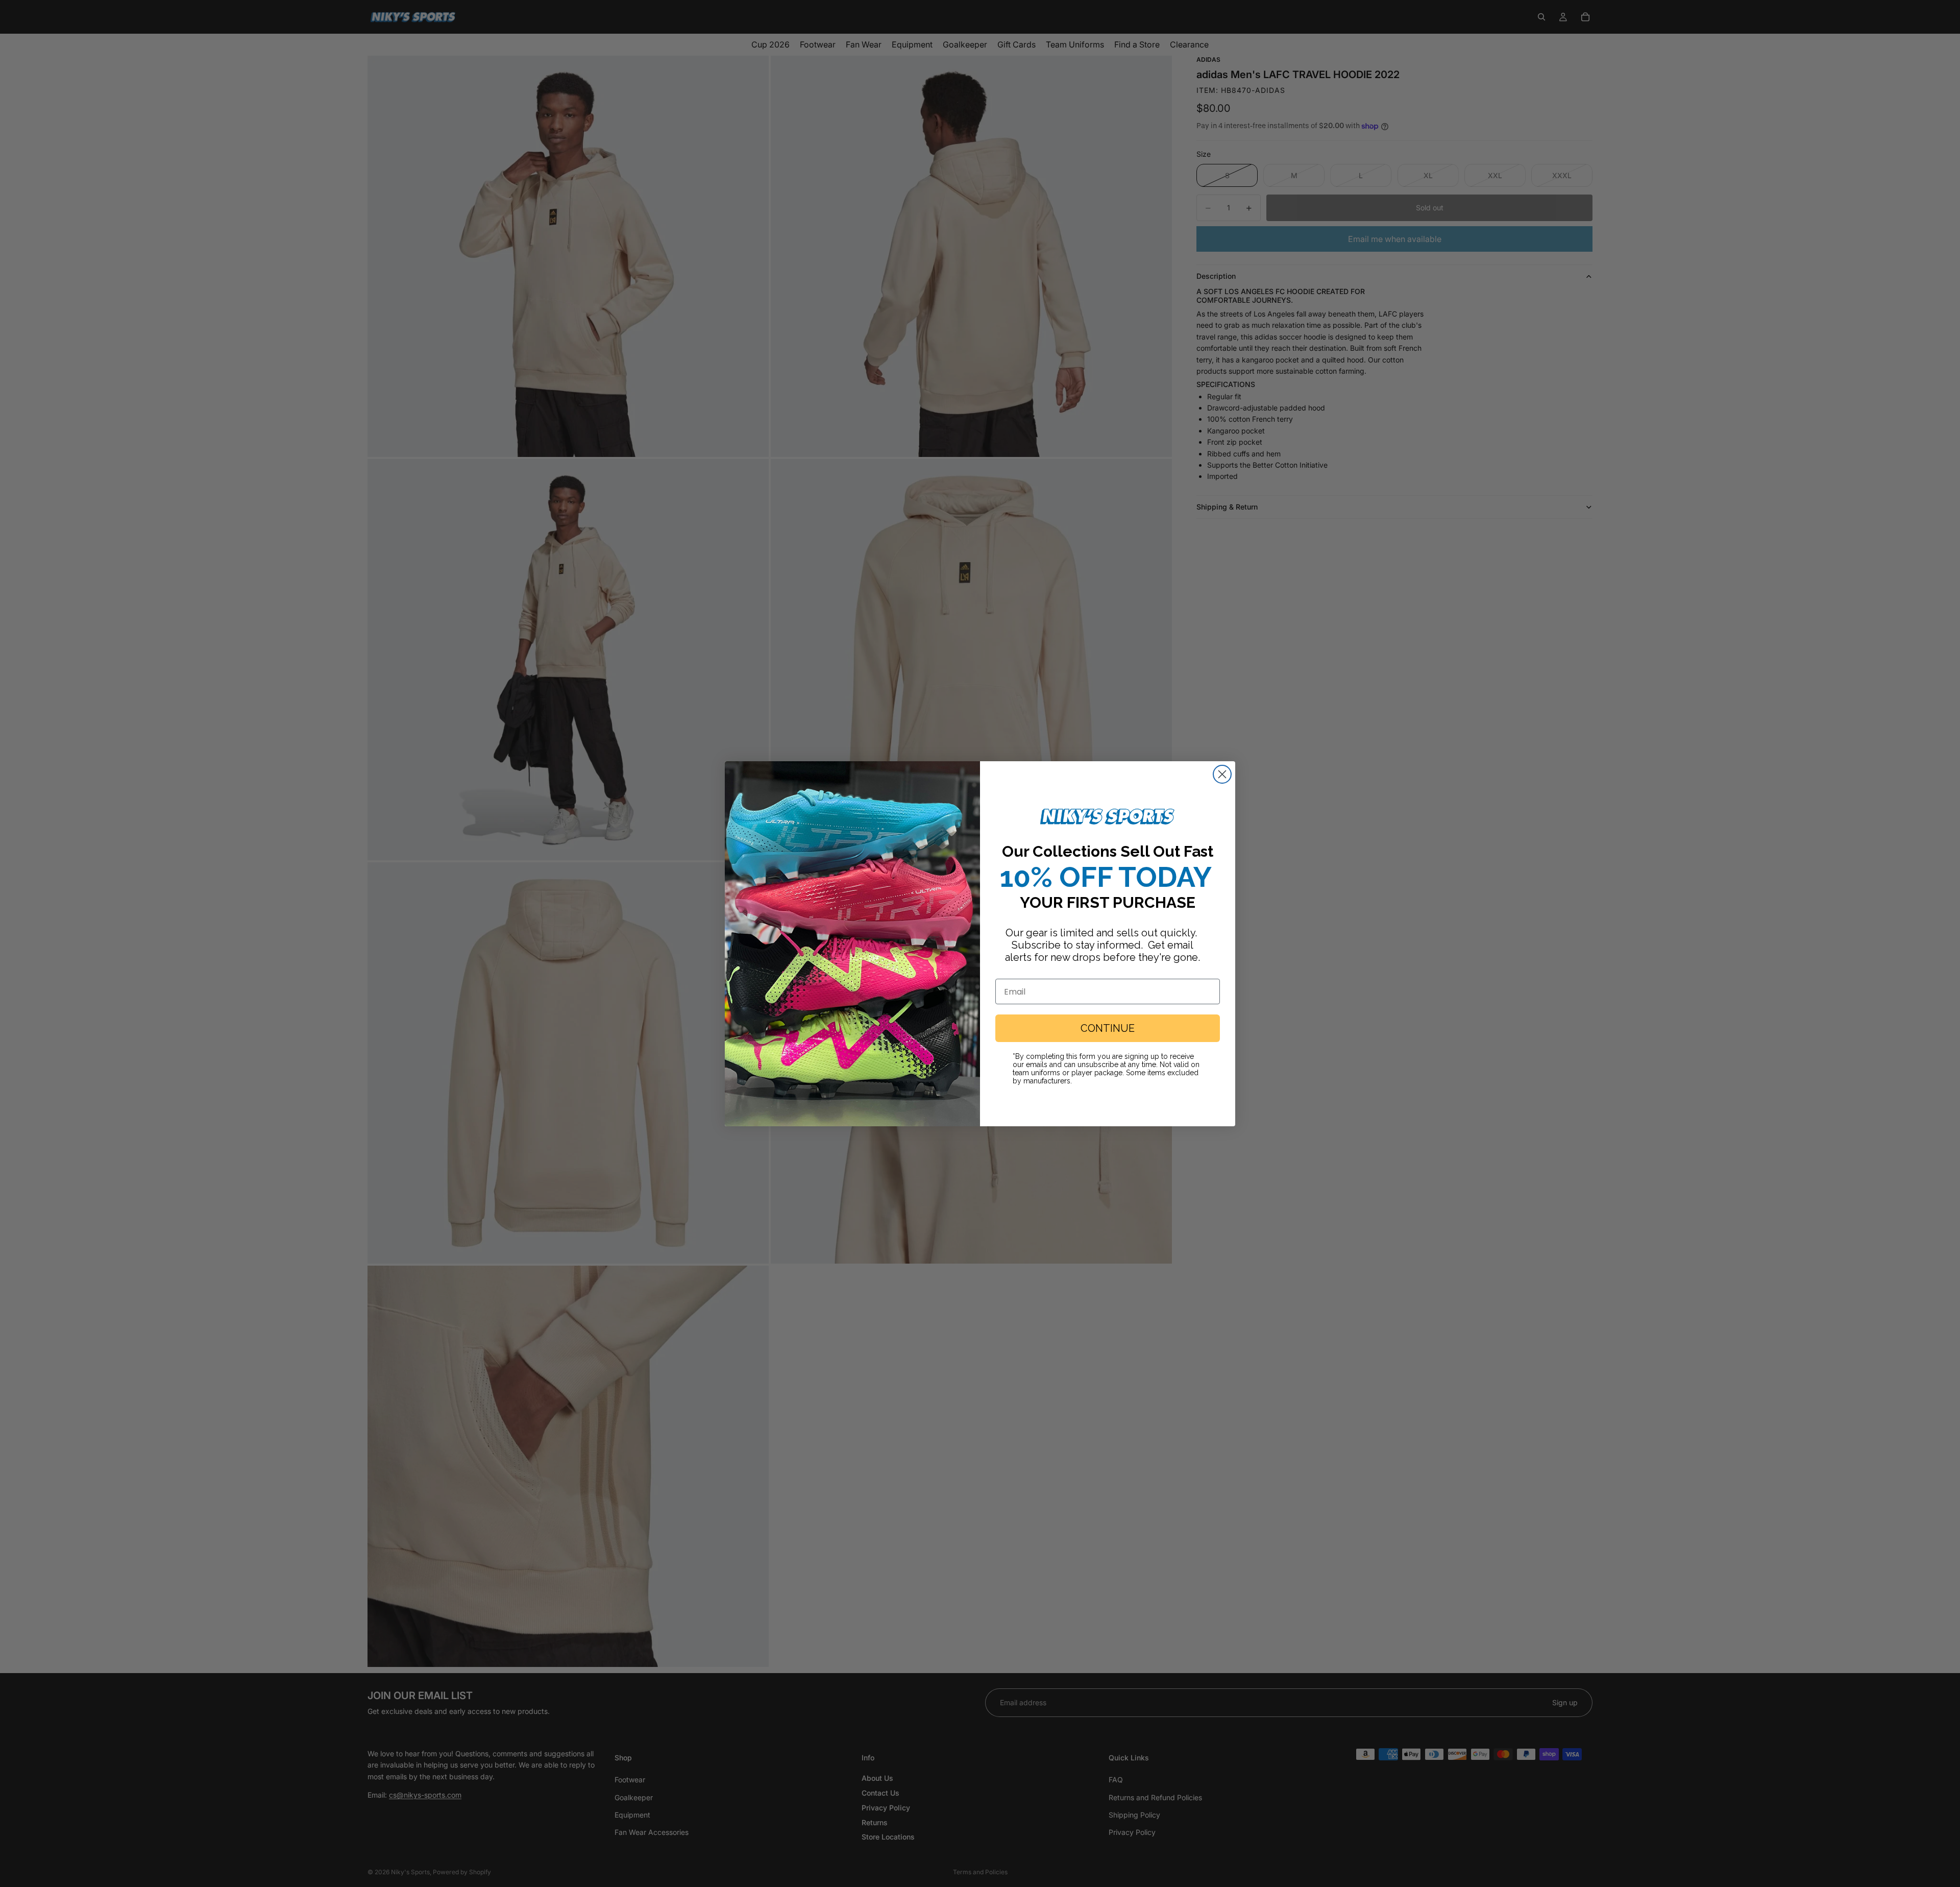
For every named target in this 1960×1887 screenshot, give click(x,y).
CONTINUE (1108, 1028)
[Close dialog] (1222, 774)
